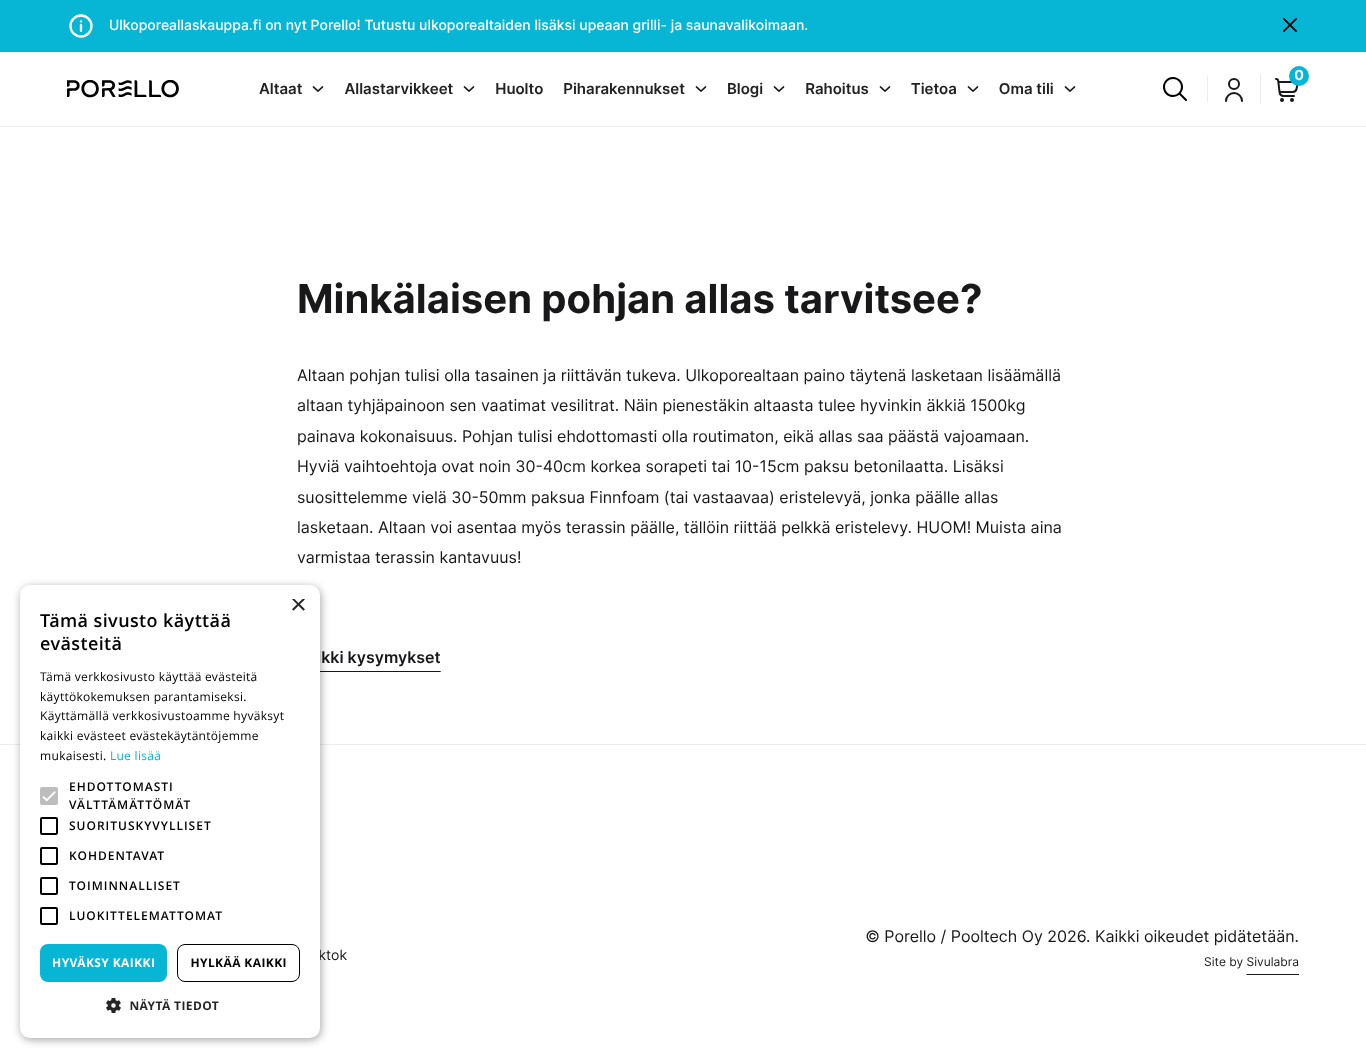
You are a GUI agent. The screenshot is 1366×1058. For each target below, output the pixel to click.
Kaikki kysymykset (369, 657)
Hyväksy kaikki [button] (103, 962)
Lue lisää (135, 755)
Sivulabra (1273, 961)
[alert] (170, 811)
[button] (49, 796)
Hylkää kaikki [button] (238, 962)
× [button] (297, 606)
